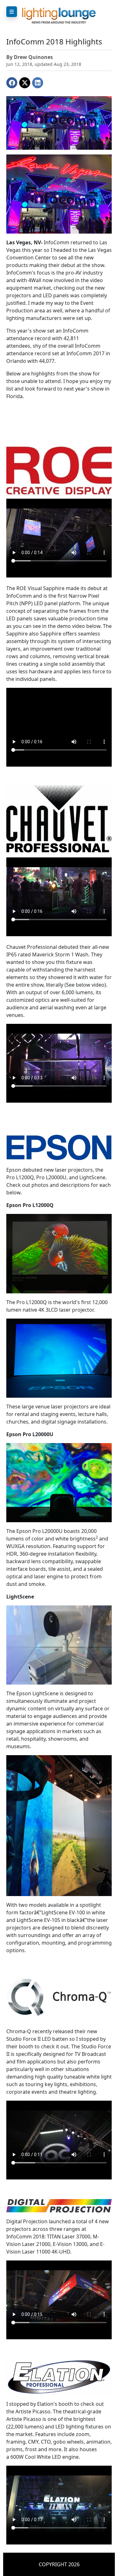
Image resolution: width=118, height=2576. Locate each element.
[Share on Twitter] (25, 83)
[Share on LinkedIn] (38, 83)
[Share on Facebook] (12, 83)
